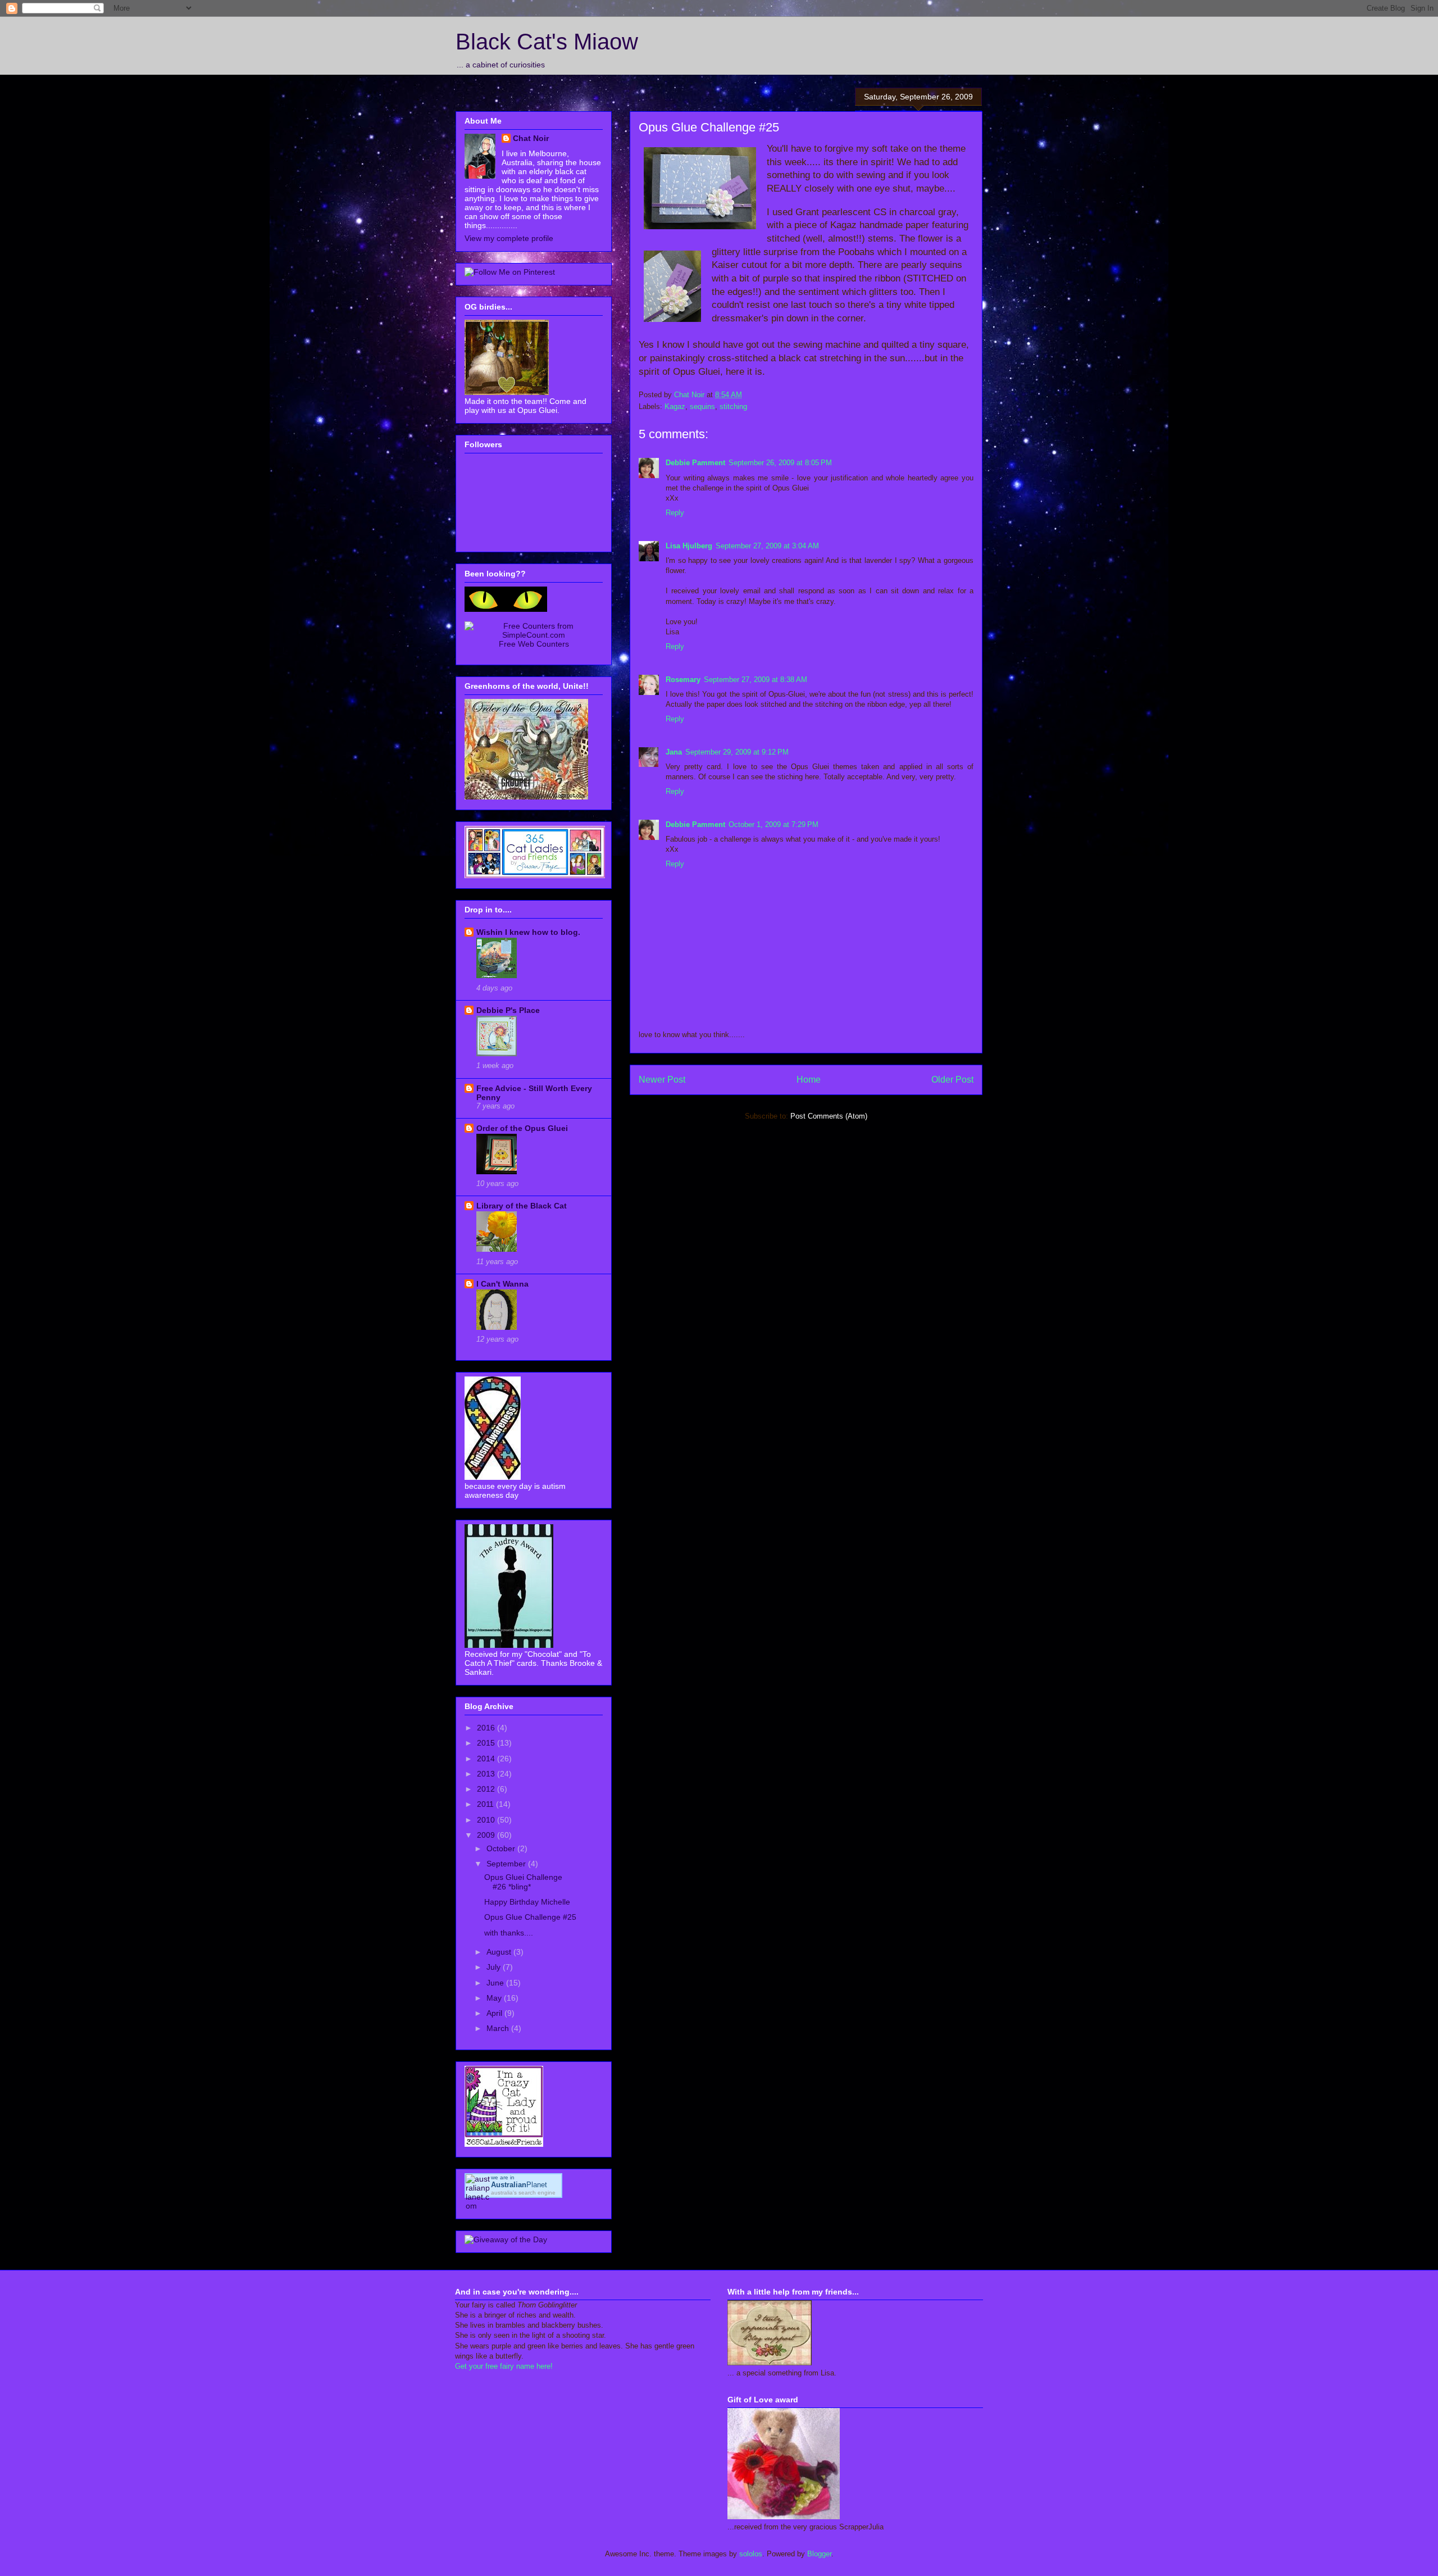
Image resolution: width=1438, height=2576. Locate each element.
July (495, 1967)
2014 (487, 1759)
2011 (486, 1804)
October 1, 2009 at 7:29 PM (773, 824)
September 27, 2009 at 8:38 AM (756, 680)
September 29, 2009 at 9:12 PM (737, 752)
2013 (487, 1774)
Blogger (819, 2554)
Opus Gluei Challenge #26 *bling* (523, 1882)
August (500, 1952)
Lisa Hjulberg (689, 546)
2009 (487, 1835)
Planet (519, 2185)
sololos (751, 2554)
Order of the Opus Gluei (522, 1128)
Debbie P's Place (508, 1010)
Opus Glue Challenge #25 (530, 1917)
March (499, 2028)
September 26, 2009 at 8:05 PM (780, 463)
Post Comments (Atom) (829, 1116)
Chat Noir (531, 138)
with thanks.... (509, 1933)
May (495, 1998)
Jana (674, 752)
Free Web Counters (534, 644)
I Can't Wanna (502, 1284)
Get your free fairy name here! (504, 2366)
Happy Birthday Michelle (527, 1902)
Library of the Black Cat (522, 1206)
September (507, 1864)
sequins (702, 406)
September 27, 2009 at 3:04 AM (767, 546)
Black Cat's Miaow (547, 42)
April (495, 2013)
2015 (487, 1743)
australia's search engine (523, 2193)
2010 (487, 1820)
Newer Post (662, 1080)
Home (809, 1080)
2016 (487, 1728)
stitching (733, 406)
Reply (675, 513)
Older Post (952, 1080)
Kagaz (675, 406)
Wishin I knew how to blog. (528, 932)
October (502, 1848)
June (496, 1983)
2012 (487, 1789)
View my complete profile (509, 238)
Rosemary (683, 680)
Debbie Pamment (695, 463)
